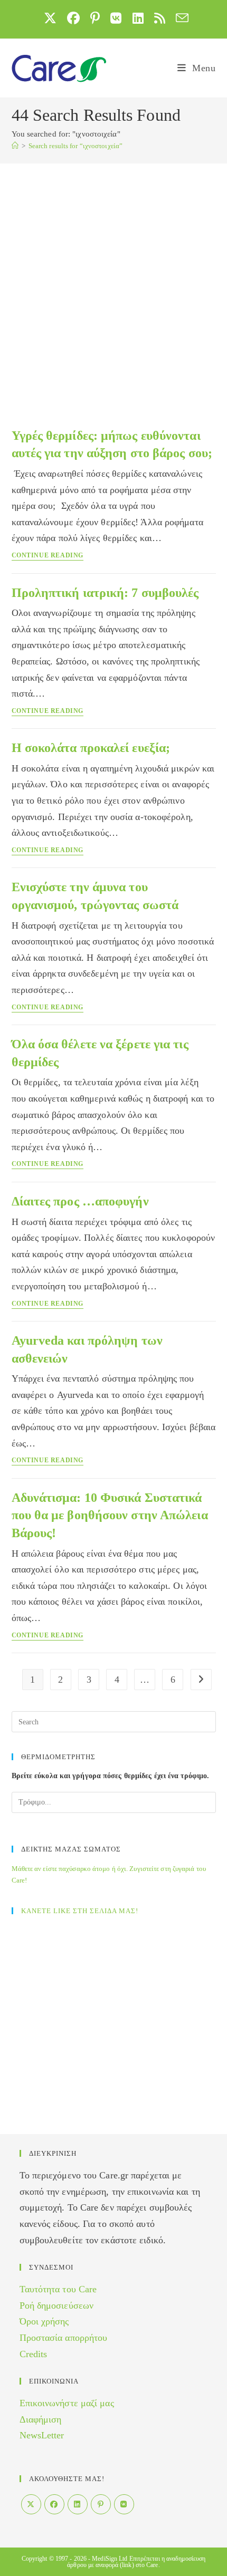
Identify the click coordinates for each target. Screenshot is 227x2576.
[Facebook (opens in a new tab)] (73, 18)
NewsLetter (42, 2435)
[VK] (124, 2504)
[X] (31, 2504)
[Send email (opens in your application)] (179, 18)
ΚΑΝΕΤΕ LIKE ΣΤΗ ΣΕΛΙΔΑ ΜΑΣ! (80, 1911)
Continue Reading (48, 556)
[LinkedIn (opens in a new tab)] (138, 18)
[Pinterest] (101, 2504)
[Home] (15, 146)
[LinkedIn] (78, 2504)
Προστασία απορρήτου (64, 2338)
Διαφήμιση (41, 2419)
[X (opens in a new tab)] (50, 18)
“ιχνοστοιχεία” (75, 146)
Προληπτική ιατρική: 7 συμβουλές (105, 593)
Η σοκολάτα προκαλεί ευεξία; (91, 748)
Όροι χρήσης (44, 2321)
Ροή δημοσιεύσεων (57, 2305)
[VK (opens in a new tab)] (116, 18)
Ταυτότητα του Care (58, 2289)
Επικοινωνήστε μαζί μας (67, 2403)
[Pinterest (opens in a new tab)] (95, 18)
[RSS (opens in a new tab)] (160, 18)
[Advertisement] (113, 282)
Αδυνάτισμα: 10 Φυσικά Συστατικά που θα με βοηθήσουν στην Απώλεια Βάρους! (110, 1515)
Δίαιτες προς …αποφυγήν (80, 1201)
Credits (34, 2354)
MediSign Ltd (110, 2559)
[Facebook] (54, 2504)
